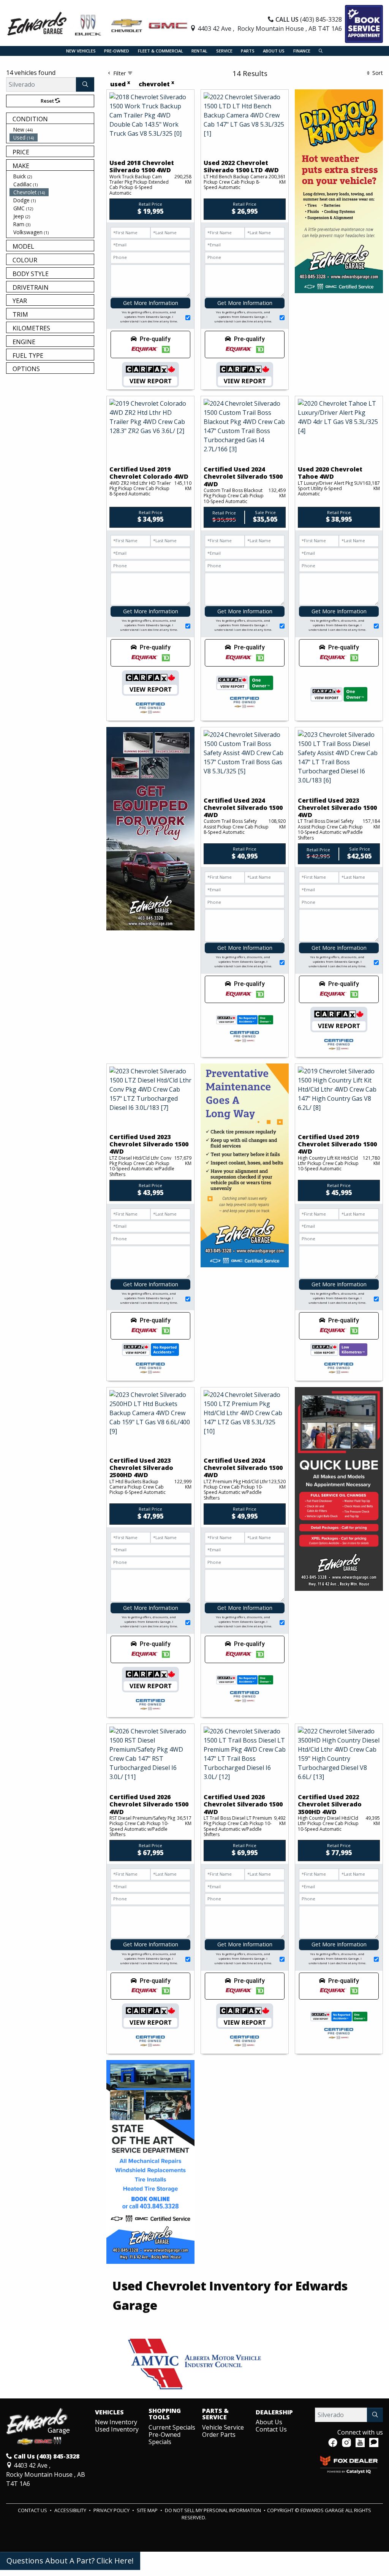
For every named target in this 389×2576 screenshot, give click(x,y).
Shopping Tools (165, 2414)
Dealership (274, 2413)
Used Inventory (117, 2429)
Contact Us (271, 2429)
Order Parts (219, 2435)
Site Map (148, 2510)
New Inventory (116, 2422)
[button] (81, 51)
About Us (269, 2422)
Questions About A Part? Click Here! (70, 2561)
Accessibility (71, 2510)
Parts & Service (215, 2414)
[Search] (85, 84)
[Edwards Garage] (98, 23)
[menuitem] (52, 129)
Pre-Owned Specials (164, 2438)
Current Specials (172, 2427)
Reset (48, 101)
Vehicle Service (223, 2427)
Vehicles (109, 2413)
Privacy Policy (112, 2510)
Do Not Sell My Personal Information (213, 2510)
